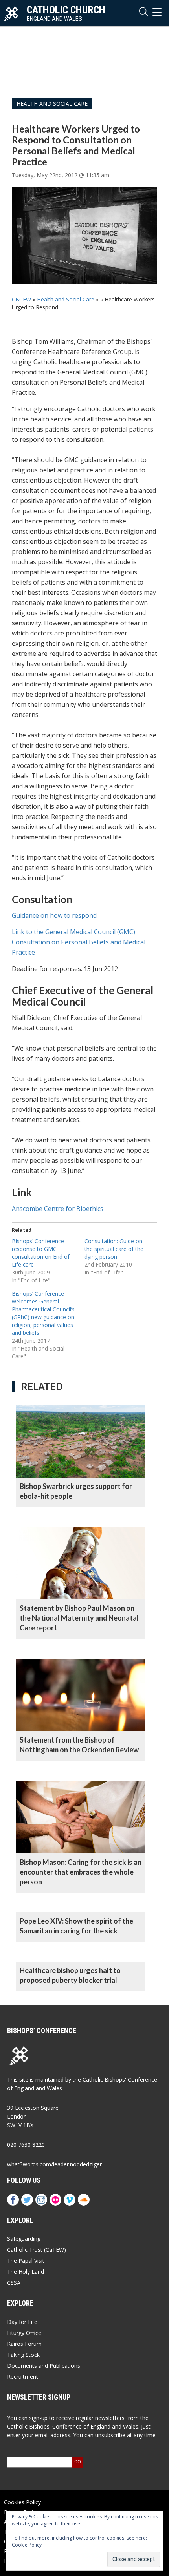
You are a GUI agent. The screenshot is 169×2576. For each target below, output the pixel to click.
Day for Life (22, 2322)
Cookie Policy (27, 2545)
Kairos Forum (24, 2344)
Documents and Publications (44, 2366)
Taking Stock (23, 2355)
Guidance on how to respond (54, 915)
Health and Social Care (52, 104)
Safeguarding (24, 2239)
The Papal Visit (26, 2261)
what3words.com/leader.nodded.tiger (54, 2164)
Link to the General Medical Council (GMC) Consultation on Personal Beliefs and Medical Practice (79, 942)
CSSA (14, 2283)
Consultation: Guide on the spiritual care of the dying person (114, 1249)
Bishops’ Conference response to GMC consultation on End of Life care (41, 1253)
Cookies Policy (22, 2502)
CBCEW (21, 299)
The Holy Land (26, 2272)
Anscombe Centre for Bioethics (58, 1209)
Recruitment (23, 2377)
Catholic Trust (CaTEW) (37, 2250)
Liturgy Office (24, 2333)
